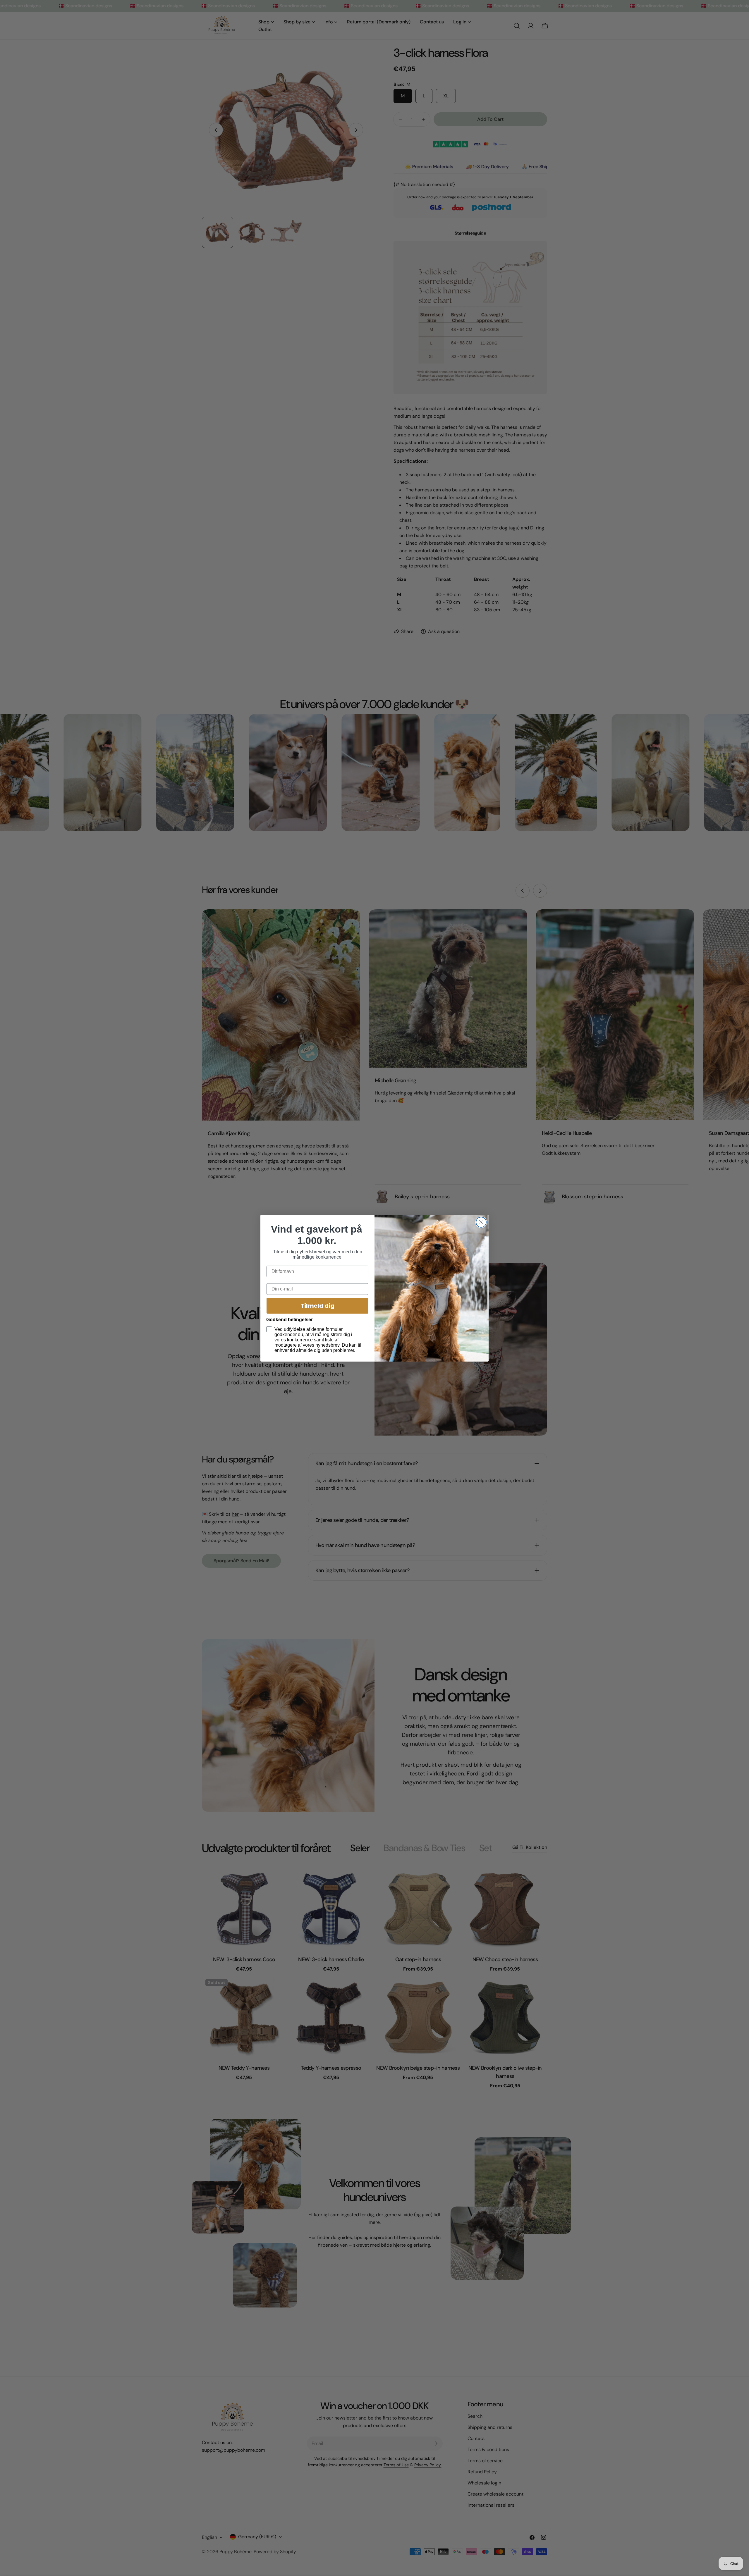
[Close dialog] (481, 1222)
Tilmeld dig (317, 1306)
